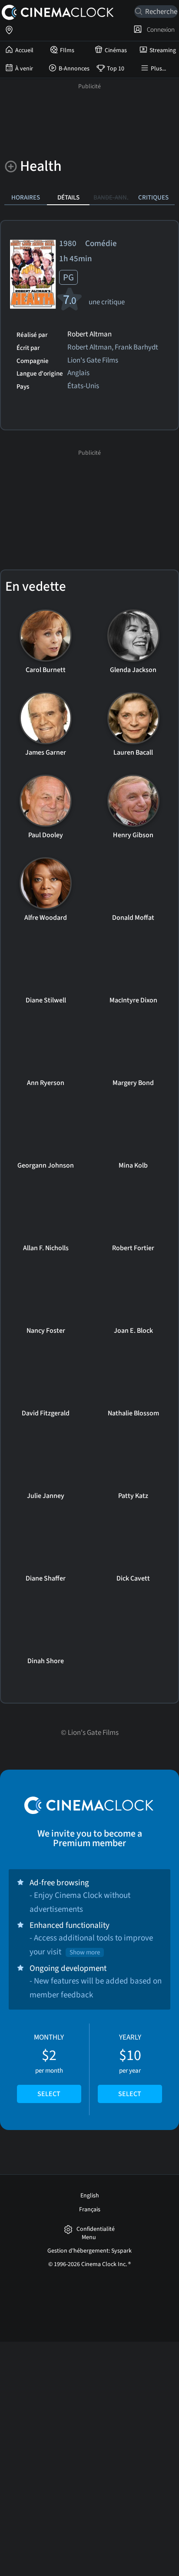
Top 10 (116, 69)
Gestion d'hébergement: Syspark (89, 2251)
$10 (130, 2066)
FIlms (67, 50)
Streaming (163, 50)
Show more (85, 1952)
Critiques (153, 197)
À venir (24, 69)
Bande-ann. (111, 197)
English (90, 2196)
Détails (68, 197)
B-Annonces (74, 69)
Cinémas (116, 50)
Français (90, 2210)
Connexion (159, 30)
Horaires (26, 197)
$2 (49, 2066)
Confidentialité (96, 2229)
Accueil (24, 50)
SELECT (49, 2094)
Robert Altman (89, 335)
